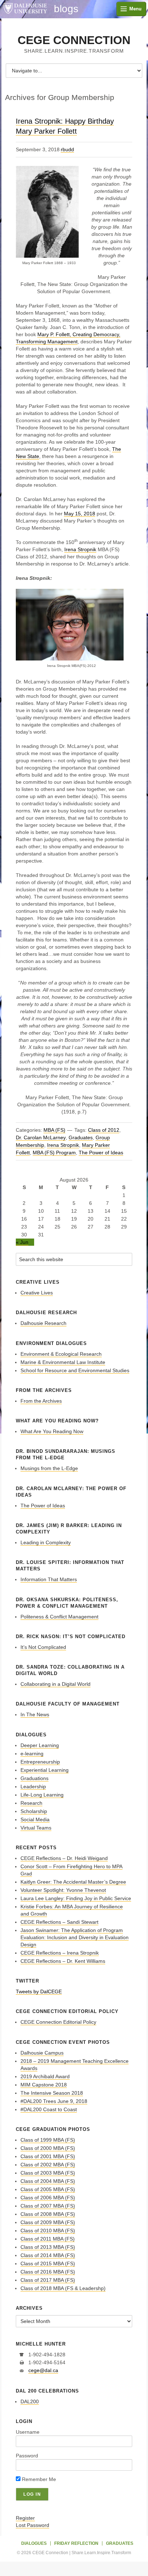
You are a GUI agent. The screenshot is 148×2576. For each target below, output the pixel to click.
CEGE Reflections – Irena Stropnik (60, 1953)
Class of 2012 (104, 1130)
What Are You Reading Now (52, 1431)
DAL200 (30, 2401)
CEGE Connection (74, 40)
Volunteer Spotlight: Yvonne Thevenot (63, 1890)
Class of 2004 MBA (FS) (48, 2181)
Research (31, 1803)
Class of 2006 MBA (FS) (48, 2198)
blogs (66, 9)
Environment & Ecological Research (61, 1354)
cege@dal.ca (43, 2370)
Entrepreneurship (40, 1762)
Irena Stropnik (80, 549)
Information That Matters (49, 1579)
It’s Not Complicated (43, 1647)
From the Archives (41, 1401)
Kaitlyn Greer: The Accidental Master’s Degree (73, 1882)
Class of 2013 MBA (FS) (48, 2247)
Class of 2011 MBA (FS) (48, 2239)
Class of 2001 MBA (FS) (48, 2156)
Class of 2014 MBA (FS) (48, 2255)
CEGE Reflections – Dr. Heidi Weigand (64, 1858)
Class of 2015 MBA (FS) (48, 2263)
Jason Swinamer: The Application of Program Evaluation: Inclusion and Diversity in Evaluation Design (75, 1937)
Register (25, 2518)
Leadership (33, 1786)
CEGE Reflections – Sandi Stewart (59, 1922)
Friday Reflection (76, 2543)
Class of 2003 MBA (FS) (48, 2173)
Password (27, 2456)
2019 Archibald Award (45, 2076)
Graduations (34, 1778)
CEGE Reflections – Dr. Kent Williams (63, 1961)
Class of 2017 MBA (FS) (48, 2280)
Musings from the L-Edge (49, 1468)
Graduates (81, 1137)
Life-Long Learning (42, 1795)
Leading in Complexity (46, 1542)
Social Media (35, 1819)
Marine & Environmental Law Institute (63, 1362)
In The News (35, 1714)
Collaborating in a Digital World (55, 1684)
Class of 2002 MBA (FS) (48, 2165)
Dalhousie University (25, 9)
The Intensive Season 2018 (52, 2093)
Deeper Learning (40, 1745)
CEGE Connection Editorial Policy (58, 2022)
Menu (135, 9)
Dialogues (34, 2543)
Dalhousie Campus (42, 2053)
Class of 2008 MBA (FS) (48, 2214)
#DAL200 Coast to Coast (49, 2109)
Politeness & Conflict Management (59, 1617)
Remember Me (38, 2479)
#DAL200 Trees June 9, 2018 (54, 2101)
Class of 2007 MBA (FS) (48, 2206)
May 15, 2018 (80, 514)
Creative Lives (37, 1293)
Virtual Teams (36, 1828)
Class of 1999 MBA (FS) (48, 2140)
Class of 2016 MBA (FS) (48, 2272)
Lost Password (33, 2525)
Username (28, 2432)
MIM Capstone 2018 (44, 2085)
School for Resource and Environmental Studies (75, 1370)
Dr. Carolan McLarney (41, 1137)
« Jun (22, 1242)
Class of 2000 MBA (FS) (48, 2148)
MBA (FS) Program (54, 1153)
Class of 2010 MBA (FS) (48, 2231)
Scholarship (34, 1811)
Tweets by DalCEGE (39, 1991)
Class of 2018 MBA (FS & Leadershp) (63, 2288)
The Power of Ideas (101, 1153)
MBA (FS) (54, 1130)
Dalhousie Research (43, 1323)
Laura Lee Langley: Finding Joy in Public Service (76, 1898)
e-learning (32, 1754)
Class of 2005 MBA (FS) (48, 2189)
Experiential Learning (45, 1770)
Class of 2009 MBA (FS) (48, 2222)
